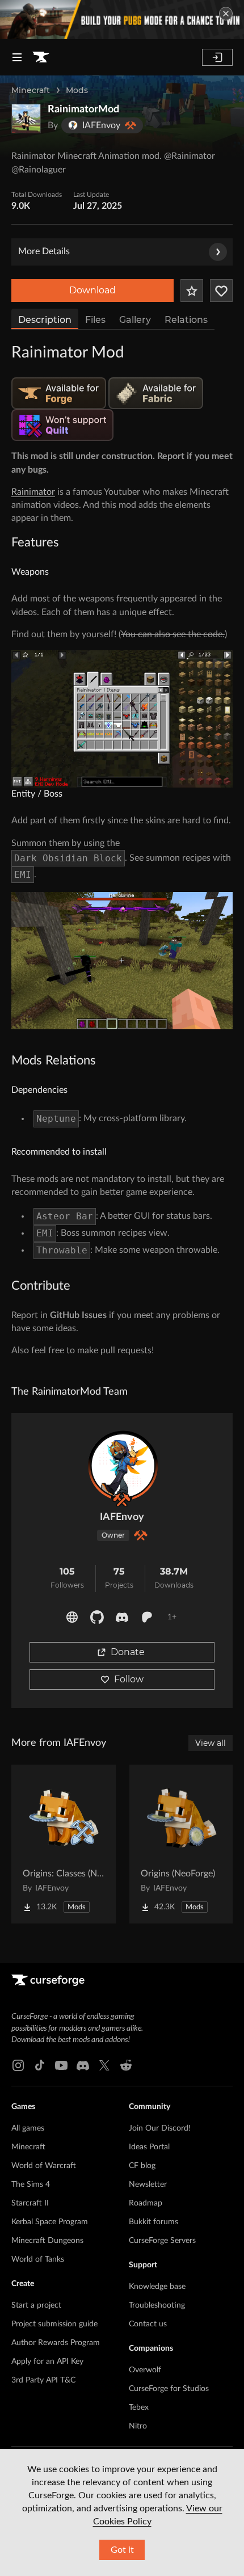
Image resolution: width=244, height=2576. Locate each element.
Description (45, 320)
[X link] (104, 2065)
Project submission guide (54, 2324)
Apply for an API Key (47, 2362)
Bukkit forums (153, 2222)
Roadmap (146, 2203)
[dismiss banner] (226, 14)
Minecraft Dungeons (47, 2241)
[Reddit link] (126, 2065)
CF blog (142, 2166)
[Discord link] (83, 2065)
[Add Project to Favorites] (192, 291)
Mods (77, 90)
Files (95, 320)
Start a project (36, 2305)
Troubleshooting (157, 2305)
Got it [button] (122, 2550)
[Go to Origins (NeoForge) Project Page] (182, 1844)
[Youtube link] (61, 2065)
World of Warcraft (44, 2166)
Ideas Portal (149, 2147)
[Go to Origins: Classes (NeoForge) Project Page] (64, 1844)
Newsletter (148, 2184)
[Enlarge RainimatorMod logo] (26, 119)
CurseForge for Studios (169, 2389)
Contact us (148, 2324)
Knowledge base (157, 2287)
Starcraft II (30, 2203)
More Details (44, 251)
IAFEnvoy (122, 1517)
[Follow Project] (221, 291)
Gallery (135, 320)
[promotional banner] (122, 20)
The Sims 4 (31, 2184)
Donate (128, 1652)
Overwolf (145, 2370)
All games (28, 2128)
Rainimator (33, 492)
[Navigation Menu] (17, 57)
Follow (129, 1679)
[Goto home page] (41, 57)
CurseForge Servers (162, 2241)
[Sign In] (217, 57)
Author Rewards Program (56, 2343)
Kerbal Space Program (50, 2222)
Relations (186, 320)
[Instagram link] (18, 2065)
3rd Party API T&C (43, 2380)
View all (211, 1743)
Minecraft (31, 90)
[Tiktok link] (40, 2065)
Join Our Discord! (160, 2128)
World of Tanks (38, 2259)
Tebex (139, 2407)
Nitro (138, 2426)
